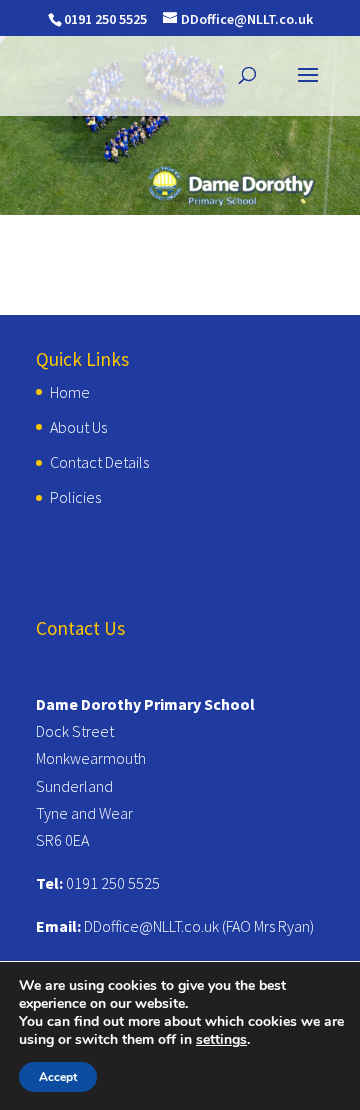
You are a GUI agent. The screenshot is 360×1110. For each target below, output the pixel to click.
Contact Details (99, 462)
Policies (75, 497)
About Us (78, 427)
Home (70, 392)
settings (221, 1040)
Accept (58, 1077)
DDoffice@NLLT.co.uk (151, 926)
